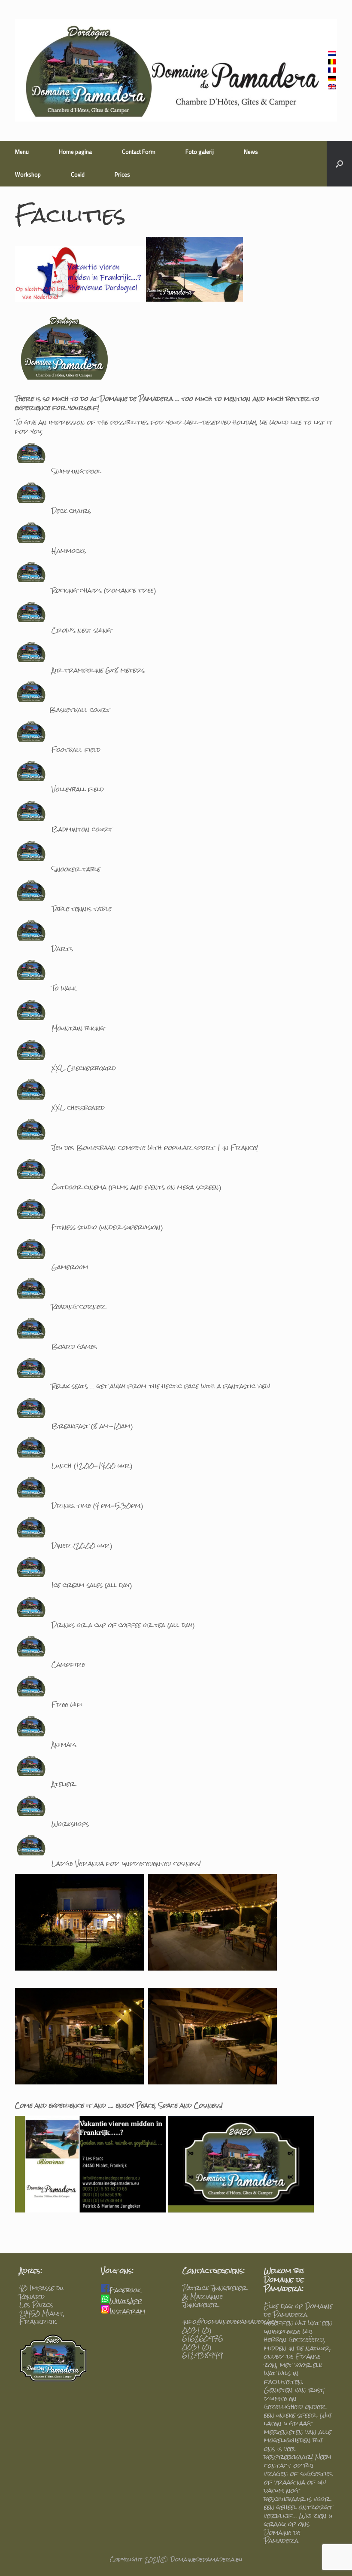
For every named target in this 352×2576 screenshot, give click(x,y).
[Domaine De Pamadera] (176, 70)
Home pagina (75, 152)
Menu (22, 152)
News (251, 152)
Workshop (28, 175)
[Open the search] (339, 164)
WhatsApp (126, 2301)
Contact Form (139, 152)
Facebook (125, 2290)
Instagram (127, 2311)
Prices (122, 175)
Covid (78, 175)
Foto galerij (200, 152)
